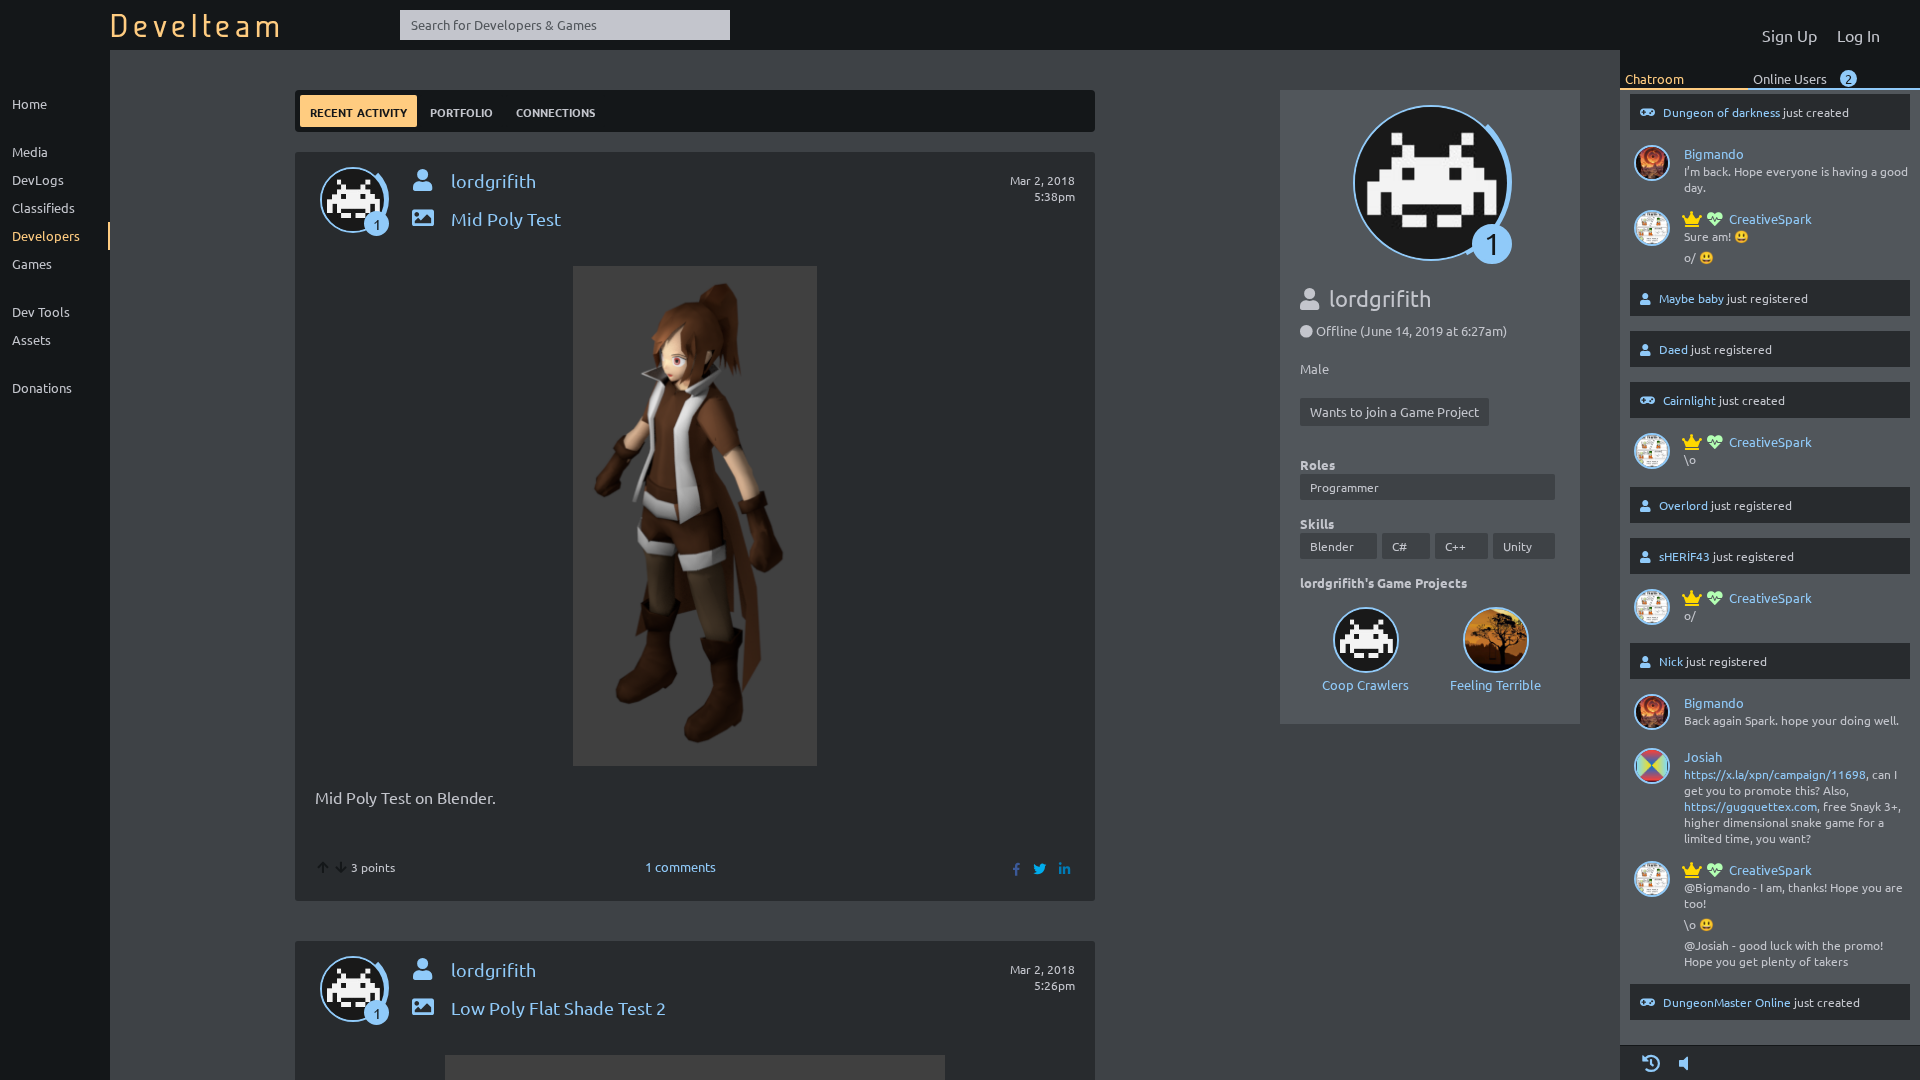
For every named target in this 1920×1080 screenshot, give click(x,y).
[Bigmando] (1652, 167)
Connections (555, 110)
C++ (1455, 546)
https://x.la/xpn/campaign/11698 (1775, 774)
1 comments (680, 866)
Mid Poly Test (506, 218)
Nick (1671, 661)
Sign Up (1789, 35)
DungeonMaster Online (1727, 1002)
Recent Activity (358, 110)
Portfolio (461, 110)
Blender (1332, 546)
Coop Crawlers (1365, 684)
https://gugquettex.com (1750, 806)
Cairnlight (1689, 400)
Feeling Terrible (1495, 684)
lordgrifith (493, 180)
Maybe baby (1691, 298)
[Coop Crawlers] (1365, 639)
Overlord (1683, 505)
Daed (1673, 349)
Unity (1517, 546)
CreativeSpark (1770, 218)
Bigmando (1714, 153)
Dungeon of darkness (1721, 112)
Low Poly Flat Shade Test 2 (558, 1007)
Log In (1858, 35)
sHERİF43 (1684, 556)
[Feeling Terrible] (1495, 639)
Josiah (1703, 756)
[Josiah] (1652, 770)
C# (1399, 546)
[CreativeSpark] (1652, 232)
